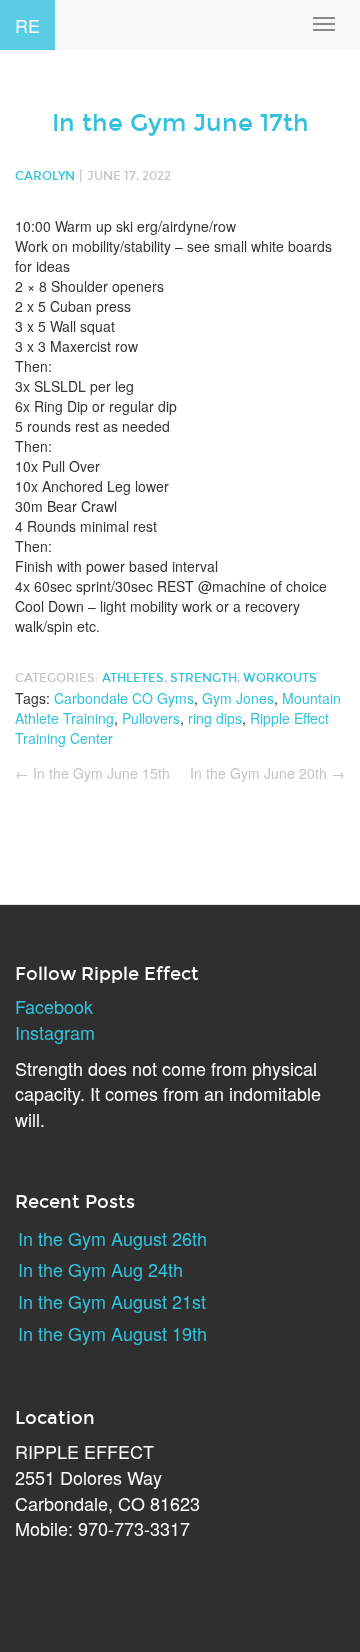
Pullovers (151, 718)
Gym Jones (238, 698)
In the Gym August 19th (112, 1333)
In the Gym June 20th (267, 773)
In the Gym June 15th (92, 773)
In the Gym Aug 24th (100, 1269)
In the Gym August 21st (112, 1301)
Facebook (54, 1006)
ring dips (215, 718)
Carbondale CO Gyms (124, 698)
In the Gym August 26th (112, 1238)
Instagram (55, 1032)
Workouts (280, 678)
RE (27, 25)
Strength (203, 678)
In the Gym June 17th (180, 123)
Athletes (133, 678)
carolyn (45, 176)
